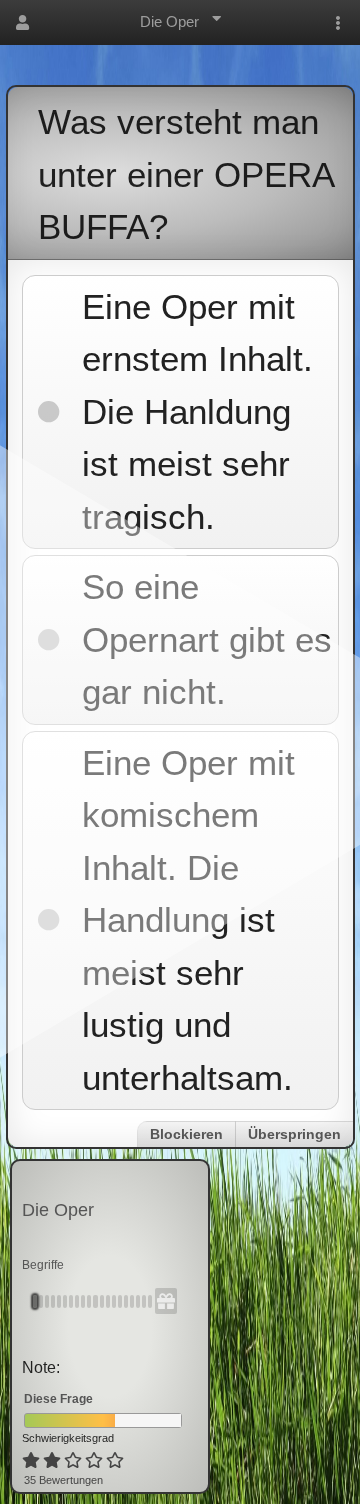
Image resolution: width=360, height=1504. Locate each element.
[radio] (31, 1461)
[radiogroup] (74, 1461)
